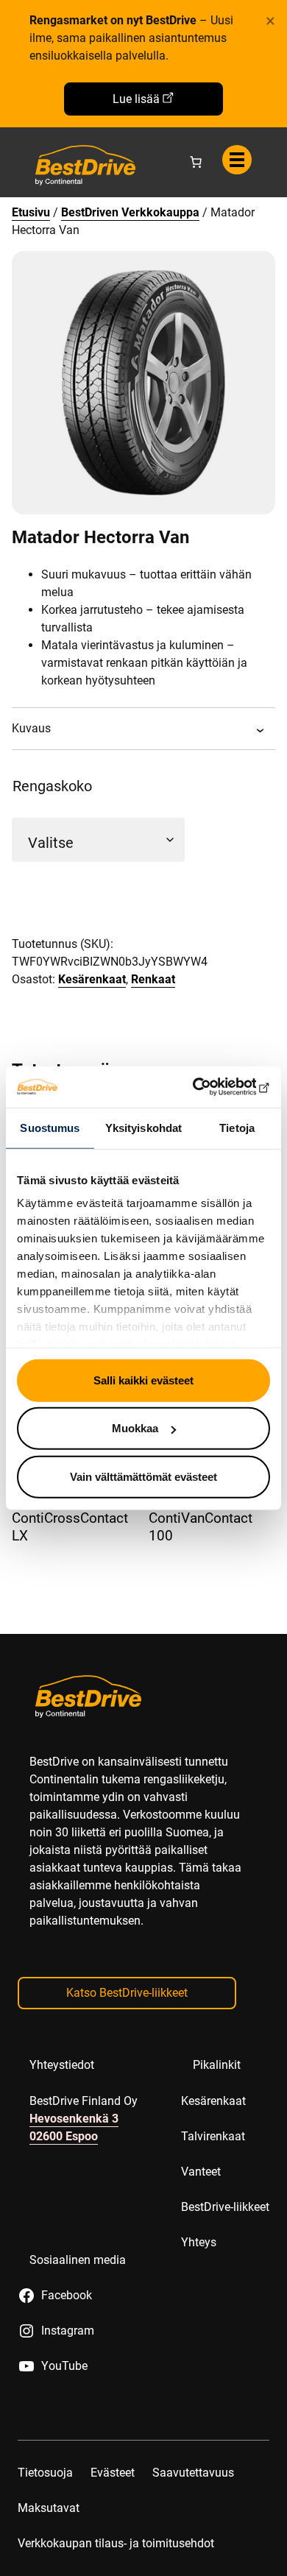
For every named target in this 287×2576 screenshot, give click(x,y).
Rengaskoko (52, 786)
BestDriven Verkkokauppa (130, 212)
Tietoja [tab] (237, 1127)
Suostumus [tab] (50, 1127)
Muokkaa (135, 1428)
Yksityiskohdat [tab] (143, 1127)
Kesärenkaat (92, 979)
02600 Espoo (64, 2136)
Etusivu (31, 212)
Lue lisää (136, 99)
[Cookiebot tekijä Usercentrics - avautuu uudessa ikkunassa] (206, 1087)
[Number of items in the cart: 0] (196, 162)
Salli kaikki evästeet (143, 1380)
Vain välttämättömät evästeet (143, 1476)
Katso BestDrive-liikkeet (127, 1993)
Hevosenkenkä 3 (74, 2119)
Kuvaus (31, 728)
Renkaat (153, 979)
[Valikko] (237, 160)
